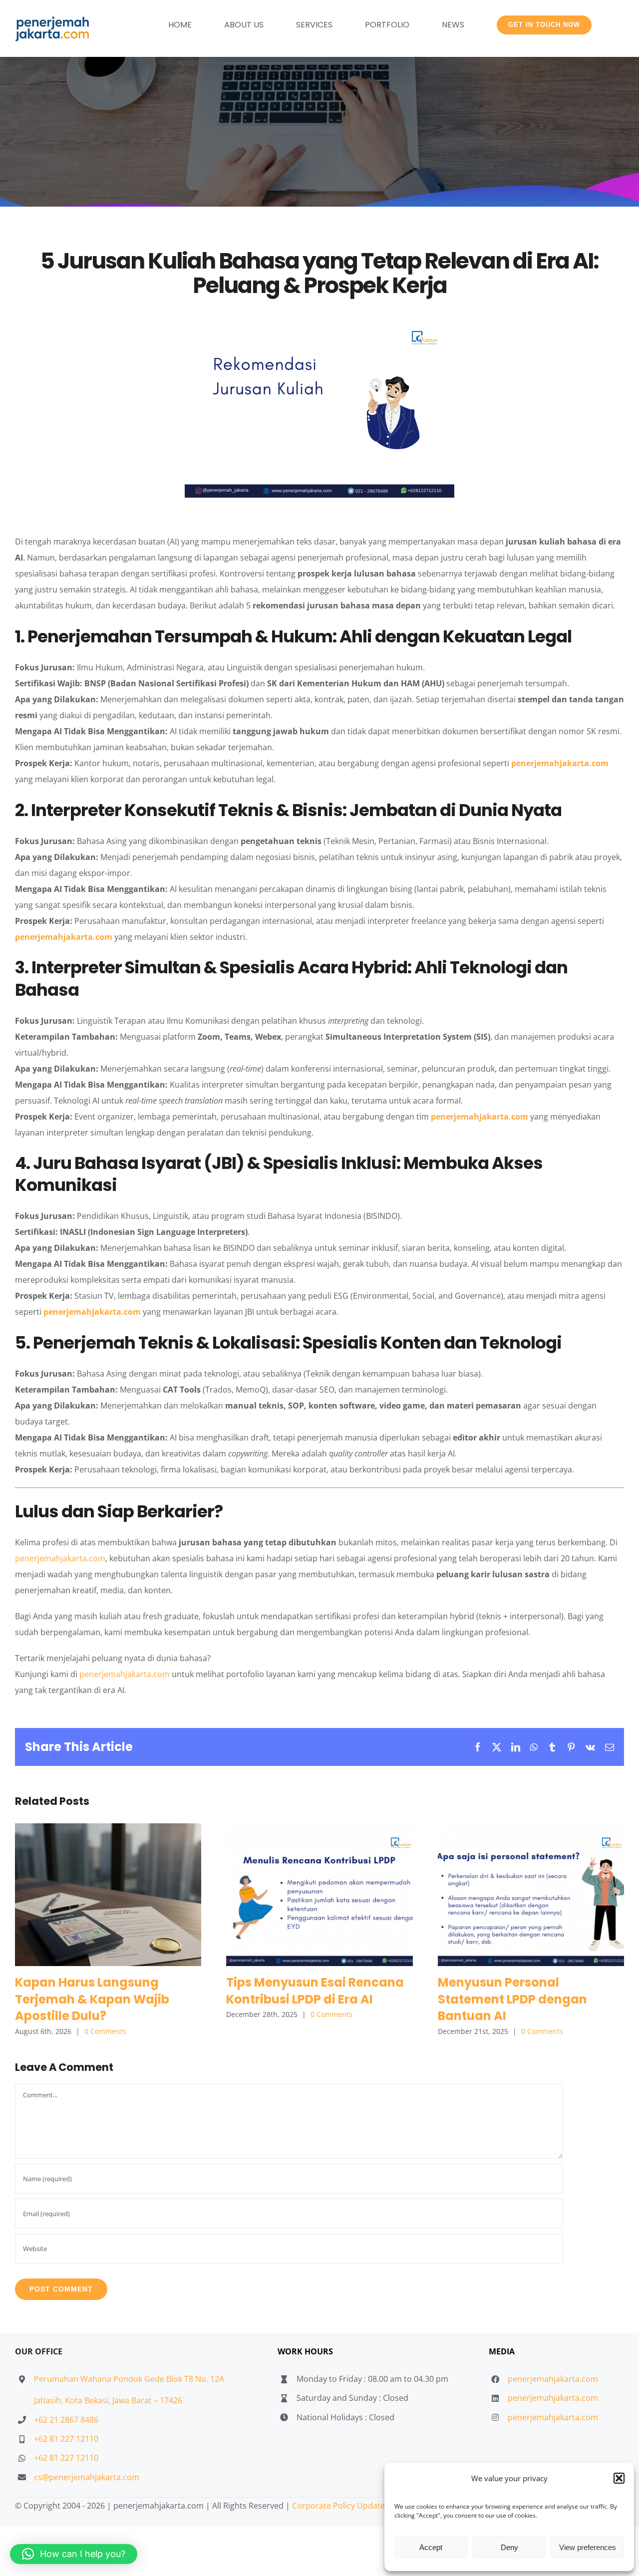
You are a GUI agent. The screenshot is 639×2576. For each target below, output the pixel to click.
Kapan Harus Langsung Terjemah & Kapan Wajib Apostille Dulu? (108, 1894)
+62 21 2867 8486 (66, 2420)
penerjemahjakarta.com (560, 763)
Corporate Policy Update (338, 2506)
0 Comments (105, 2031)
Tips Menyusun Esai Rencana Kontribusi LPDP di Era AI (319, 1894)
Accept (431, 2547)
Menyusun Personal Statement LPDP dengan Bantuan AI (531, 1894)
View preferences (588, 2547)
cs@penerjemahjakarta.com (87, 2477)
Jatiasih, (49, 2400)
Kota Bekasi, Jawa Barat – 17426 (124, 2400)
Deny (509, 2547)
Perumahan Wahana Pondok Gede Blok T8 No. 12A (129, 2379)
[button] (619, 2478)
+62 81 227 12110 (66, 2439)
